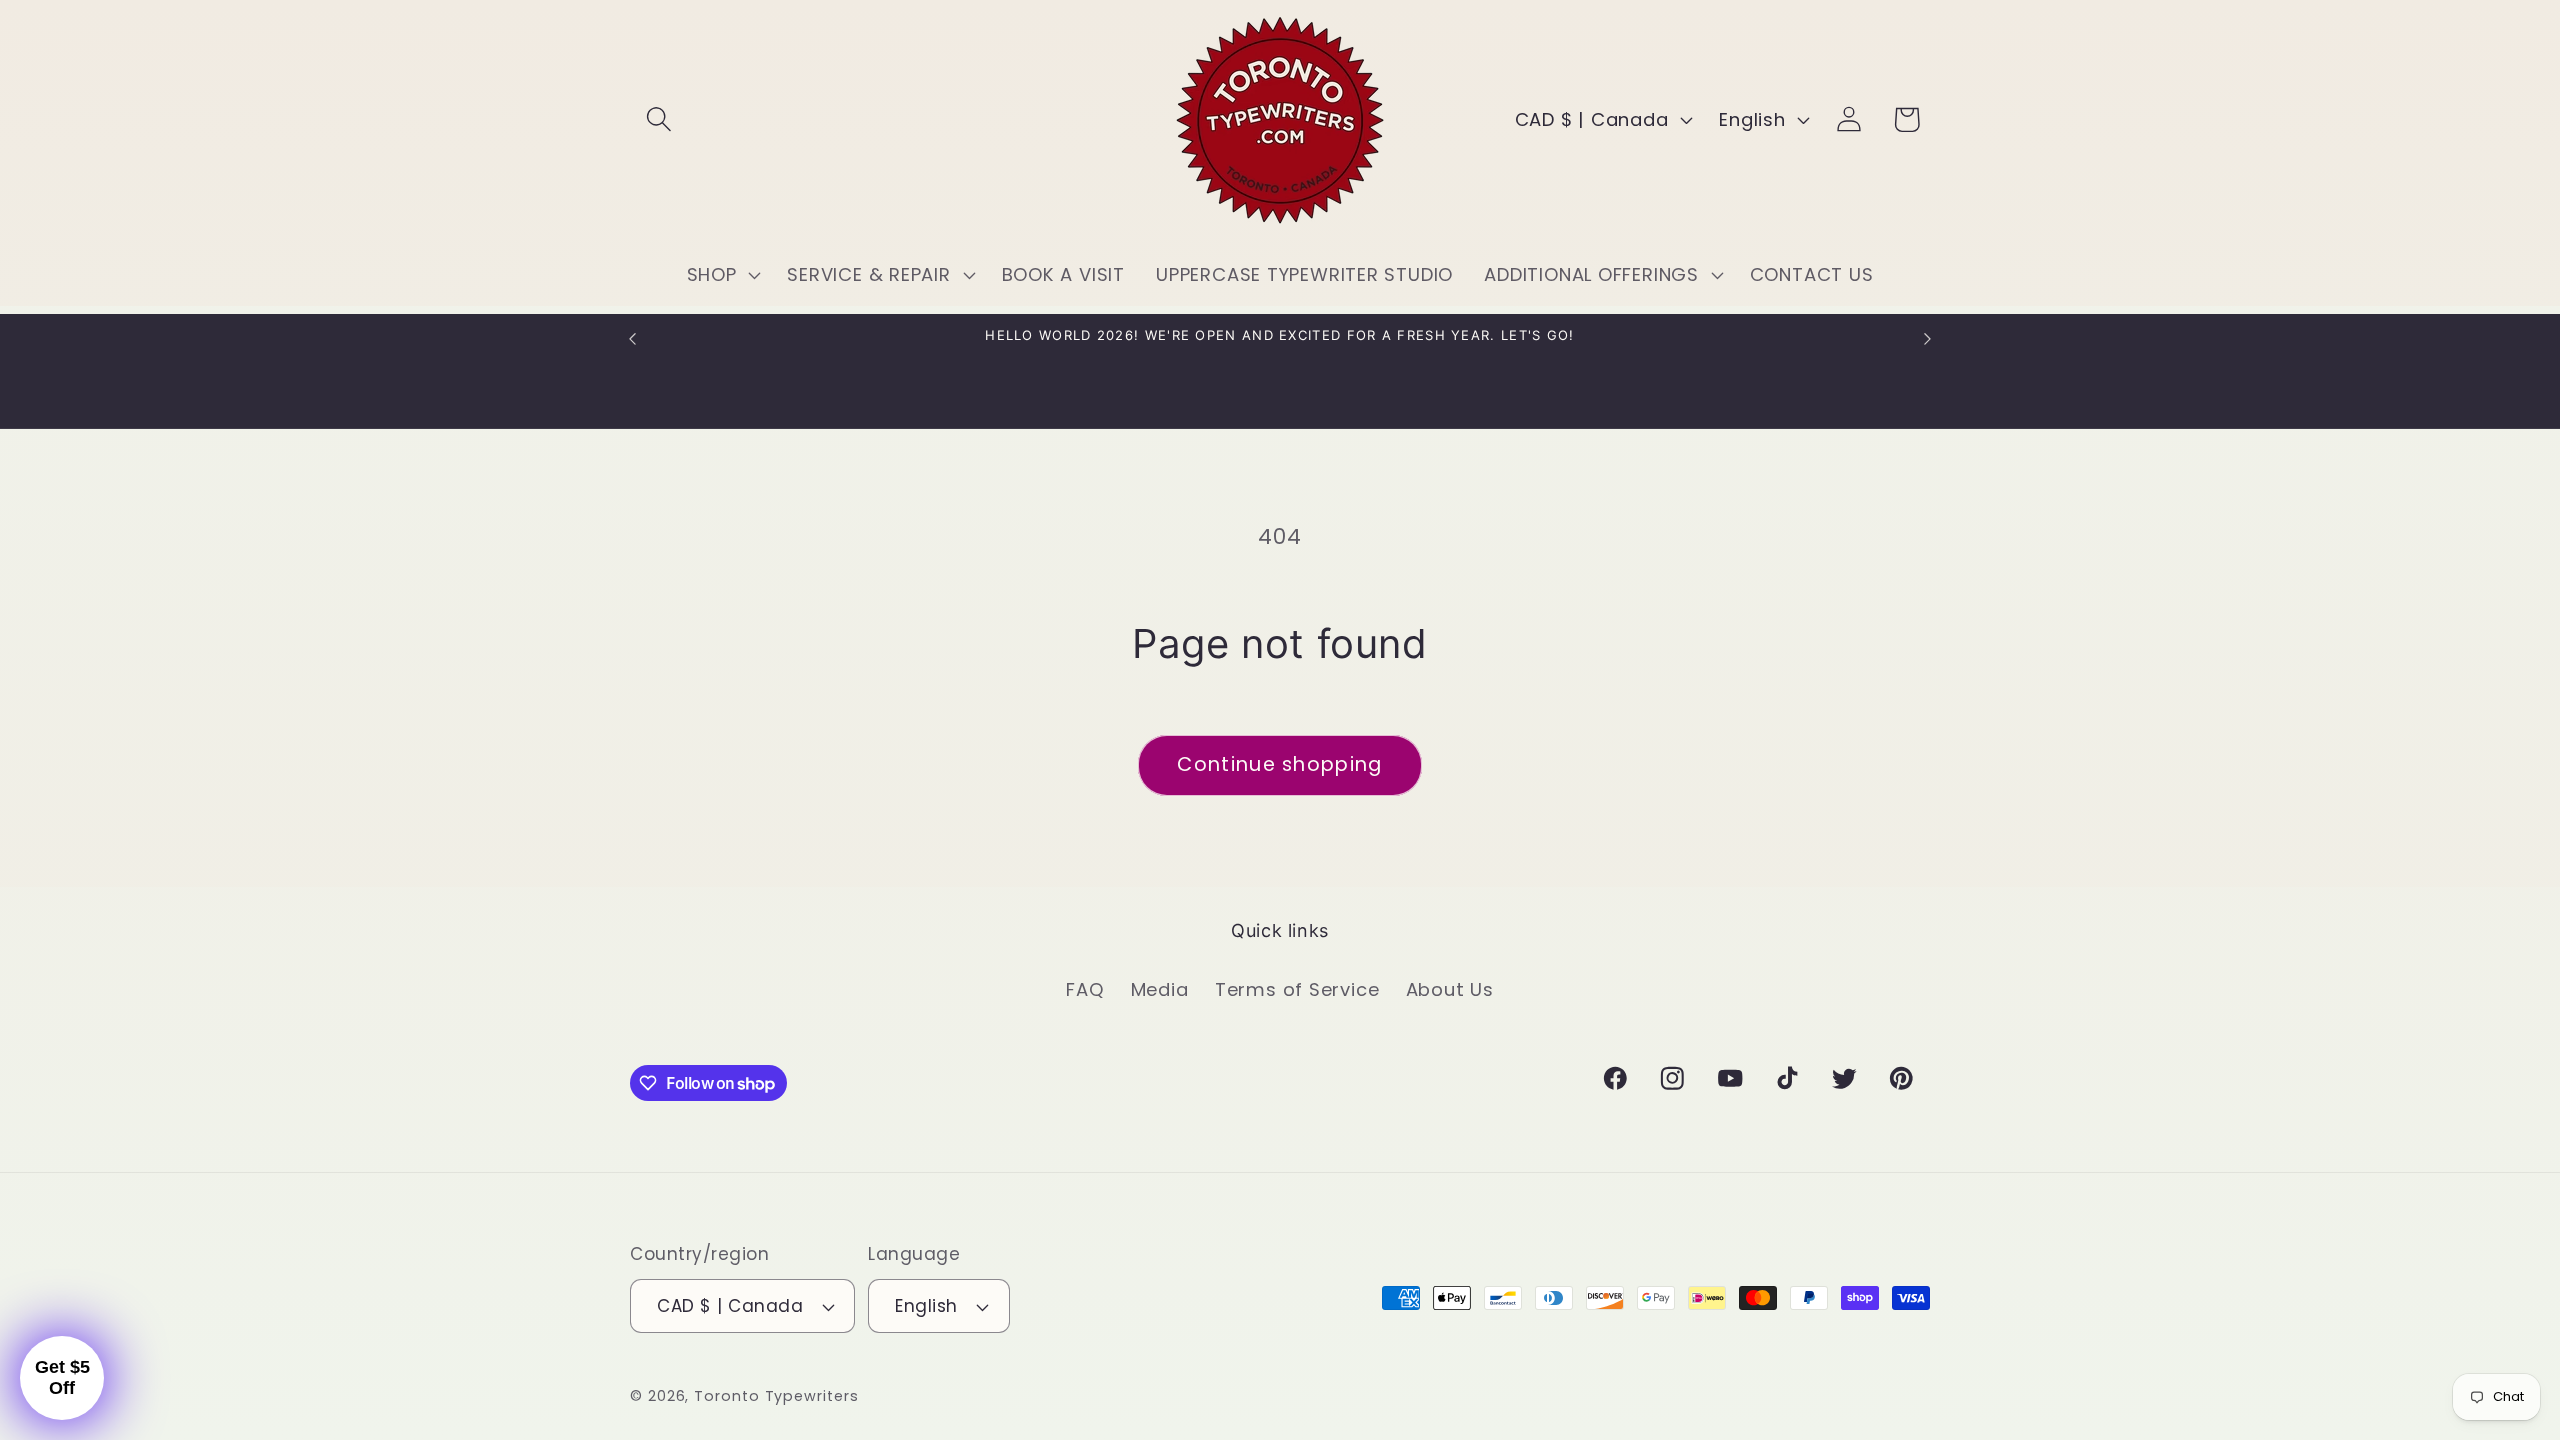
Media (1160, 989)
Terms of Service (1297, 989)
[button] (658, 119)
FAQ (1085, 989)
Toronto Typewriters (776, 1396)
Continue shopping (1279, 764)
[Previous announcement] (633, 338)
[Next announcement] (1928, 338)
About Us (1450, 989)
